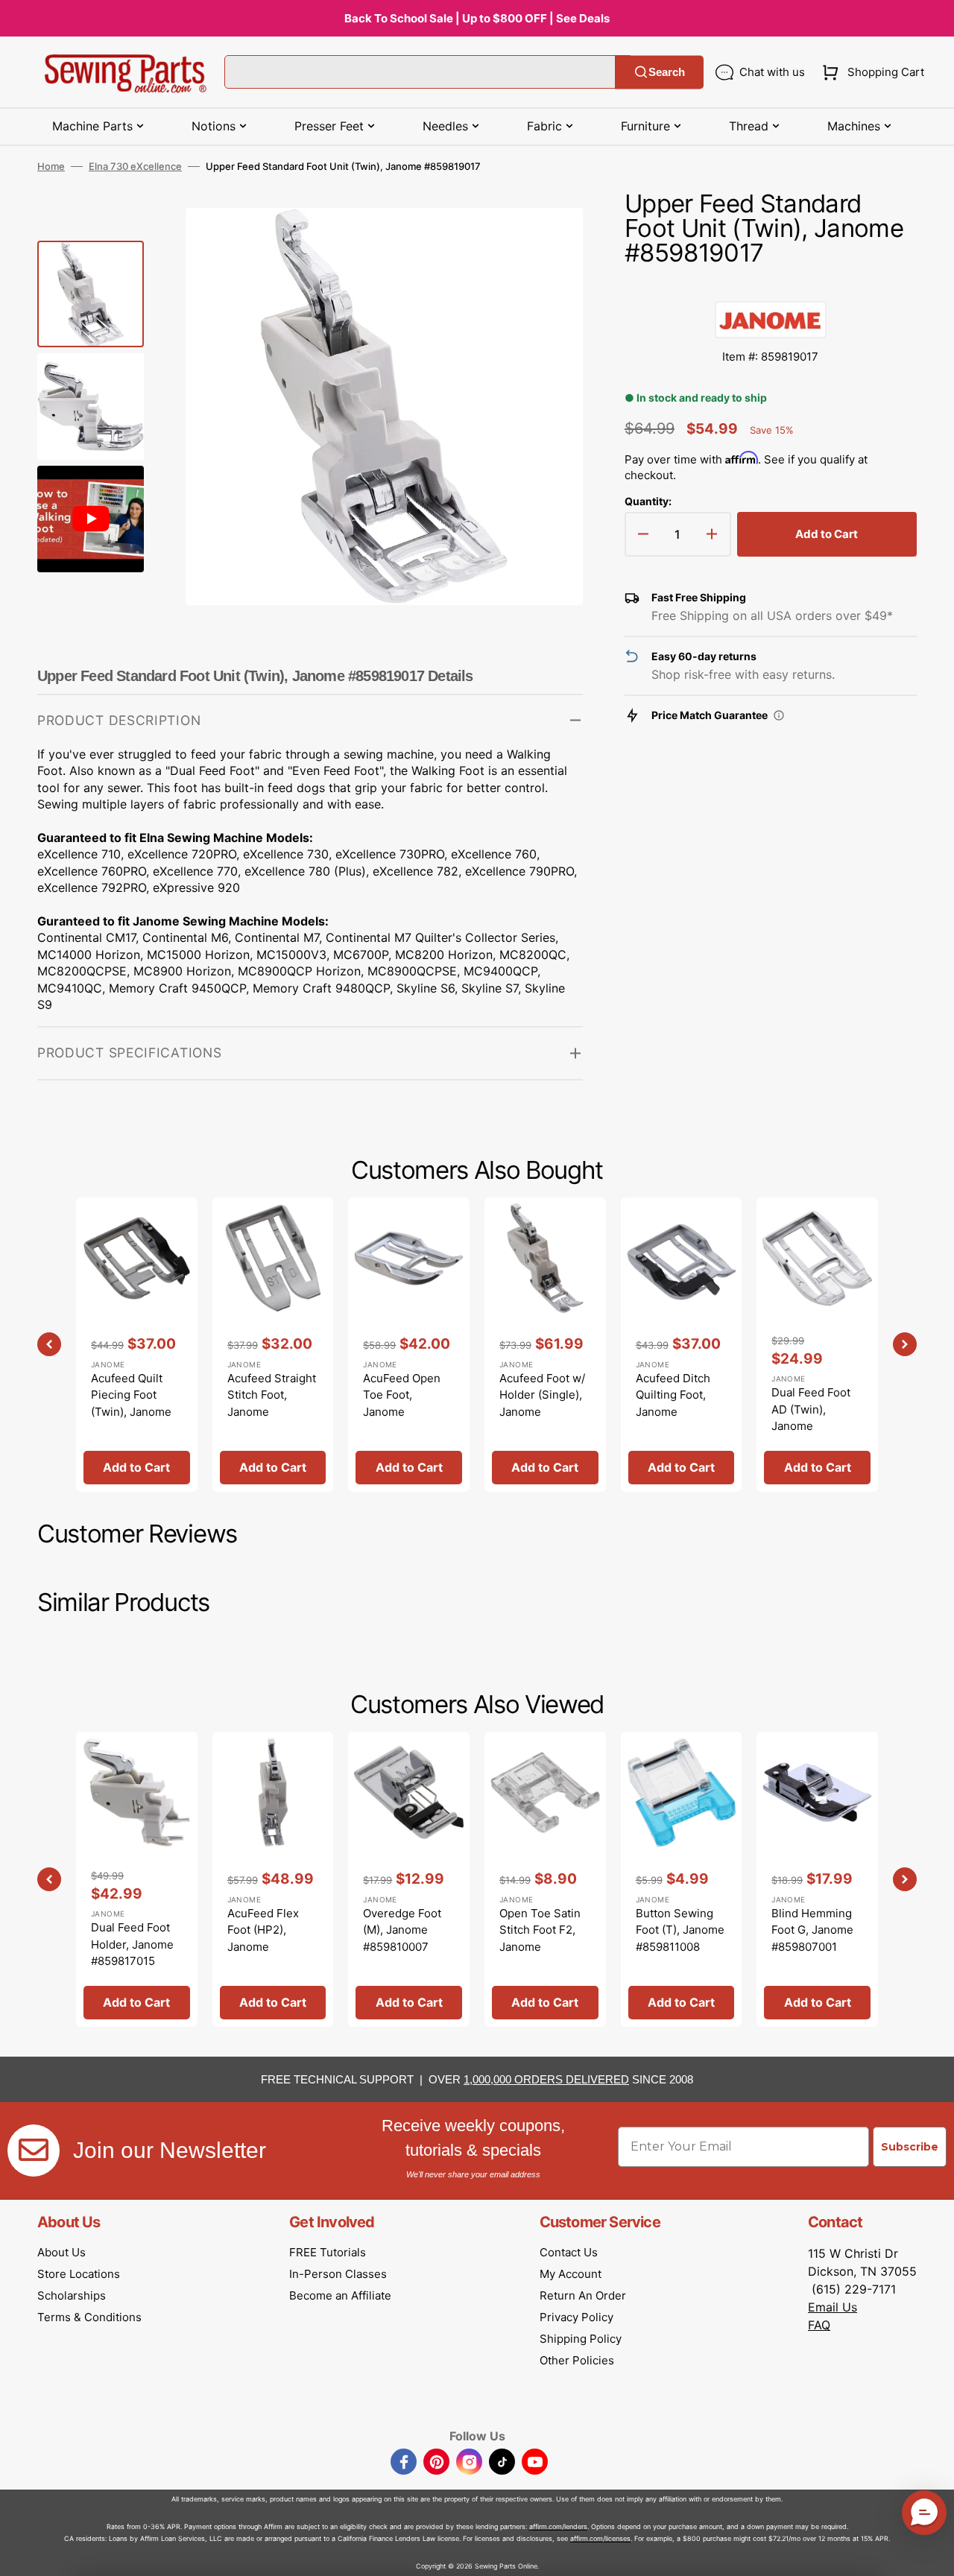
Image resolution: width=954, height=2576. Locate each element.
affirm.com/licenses (600, 2538)
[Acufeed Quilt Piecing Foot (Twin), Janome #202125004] (137, 1345)
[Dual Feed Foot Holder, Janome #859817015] (137, 1879)
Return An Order (583, 2295)
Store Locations (79, 2274)
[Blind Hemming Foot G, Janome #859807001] (817, 1879)
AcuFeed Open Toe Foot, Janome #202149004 (402, 1403)
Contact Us (569, 2252)
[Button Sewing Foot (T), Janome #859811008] (682, 1879)
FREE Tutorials (328, 2252)
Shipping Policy (581, 2339)
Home (51, 166)
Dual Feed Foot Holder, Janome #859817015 (132, 1944)
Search (667, 72)
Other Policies (577, 2360)
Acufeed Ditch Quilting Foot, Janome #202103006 (673, 1403)
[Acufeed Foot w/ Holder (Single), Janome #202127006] (545, 1345)
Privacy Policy (576, 2317)
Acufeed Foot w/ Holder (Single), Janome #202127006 (542, 1403)
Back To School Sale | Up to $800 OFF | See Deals (477, 18)
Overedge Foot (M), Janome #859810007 (402, 1930)
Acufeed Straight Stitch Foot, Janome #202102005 (272, 1403)
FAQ (819, 2325)
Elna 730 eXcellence (135, 166)
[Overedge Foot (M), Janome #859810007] (409, 1879)
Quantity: (648, 501)
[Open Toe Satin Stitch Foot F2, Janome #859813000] (545, 1879)
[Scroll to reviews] (771, 286)
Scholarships (72, 2295)
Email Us (833, 2307)
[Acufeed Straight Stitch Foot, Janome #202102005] (273, 1345)
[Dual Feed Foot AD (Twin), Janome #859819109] (817, 1345)
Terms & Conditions (89, 2317)
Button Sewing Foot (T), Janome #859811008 (680, 1930)
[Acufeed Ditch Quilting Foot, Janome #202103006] (682, 1345)
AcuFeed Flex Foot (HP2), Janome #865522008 (263, 1939)
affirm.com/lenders (558, 2526)
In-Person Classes (338, 2274)
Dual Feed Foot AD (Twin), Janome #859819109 (811, 1418)
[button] (870, 72)
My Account (571, 2274)
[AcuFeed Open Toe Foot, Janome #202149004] (409, 1345)
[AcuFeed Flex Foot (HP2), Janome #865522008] (273, 1879)
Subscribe (910, 2147)
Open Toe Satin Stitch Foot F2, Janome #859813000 (540, 1939)
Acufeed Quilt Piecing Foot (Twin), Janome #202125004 (131, 1403)
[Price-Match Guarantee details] (779, 715)
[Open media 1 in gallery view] (549, 241)
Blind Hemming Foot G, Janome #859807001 (812, 1930)
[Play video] (549, 283)
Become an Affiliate (340, 2295)
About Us (61, 2252)
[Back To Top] (932, 2554)
